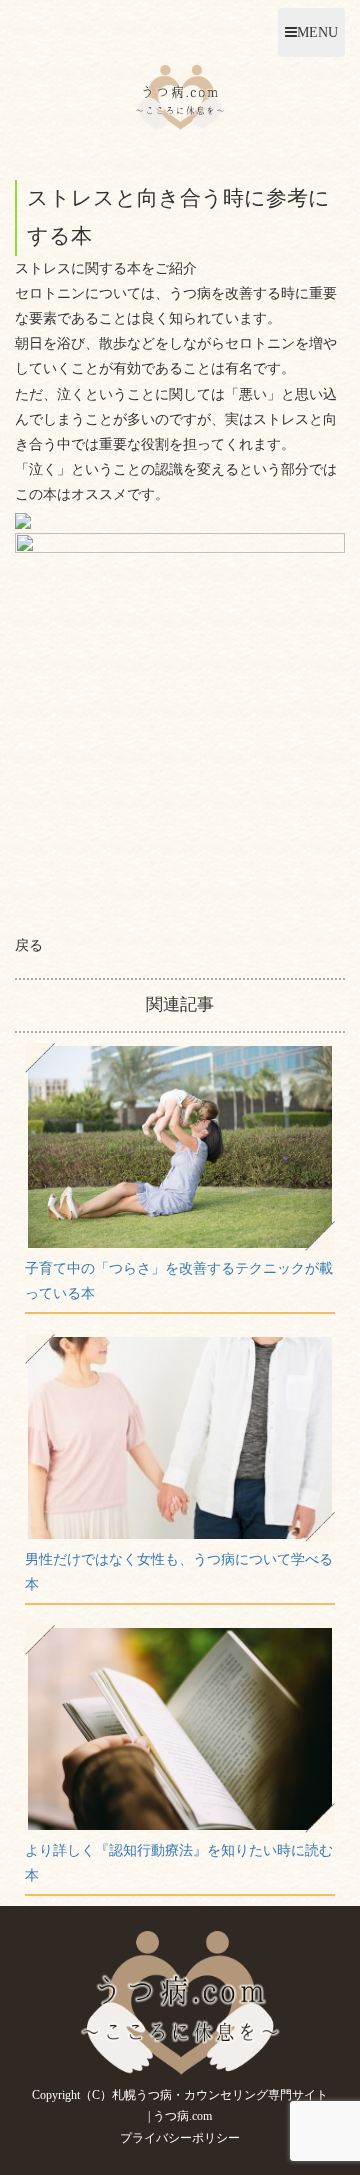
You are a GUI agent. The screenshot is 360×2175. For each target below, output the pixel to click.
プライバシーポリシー (180, 2138)
